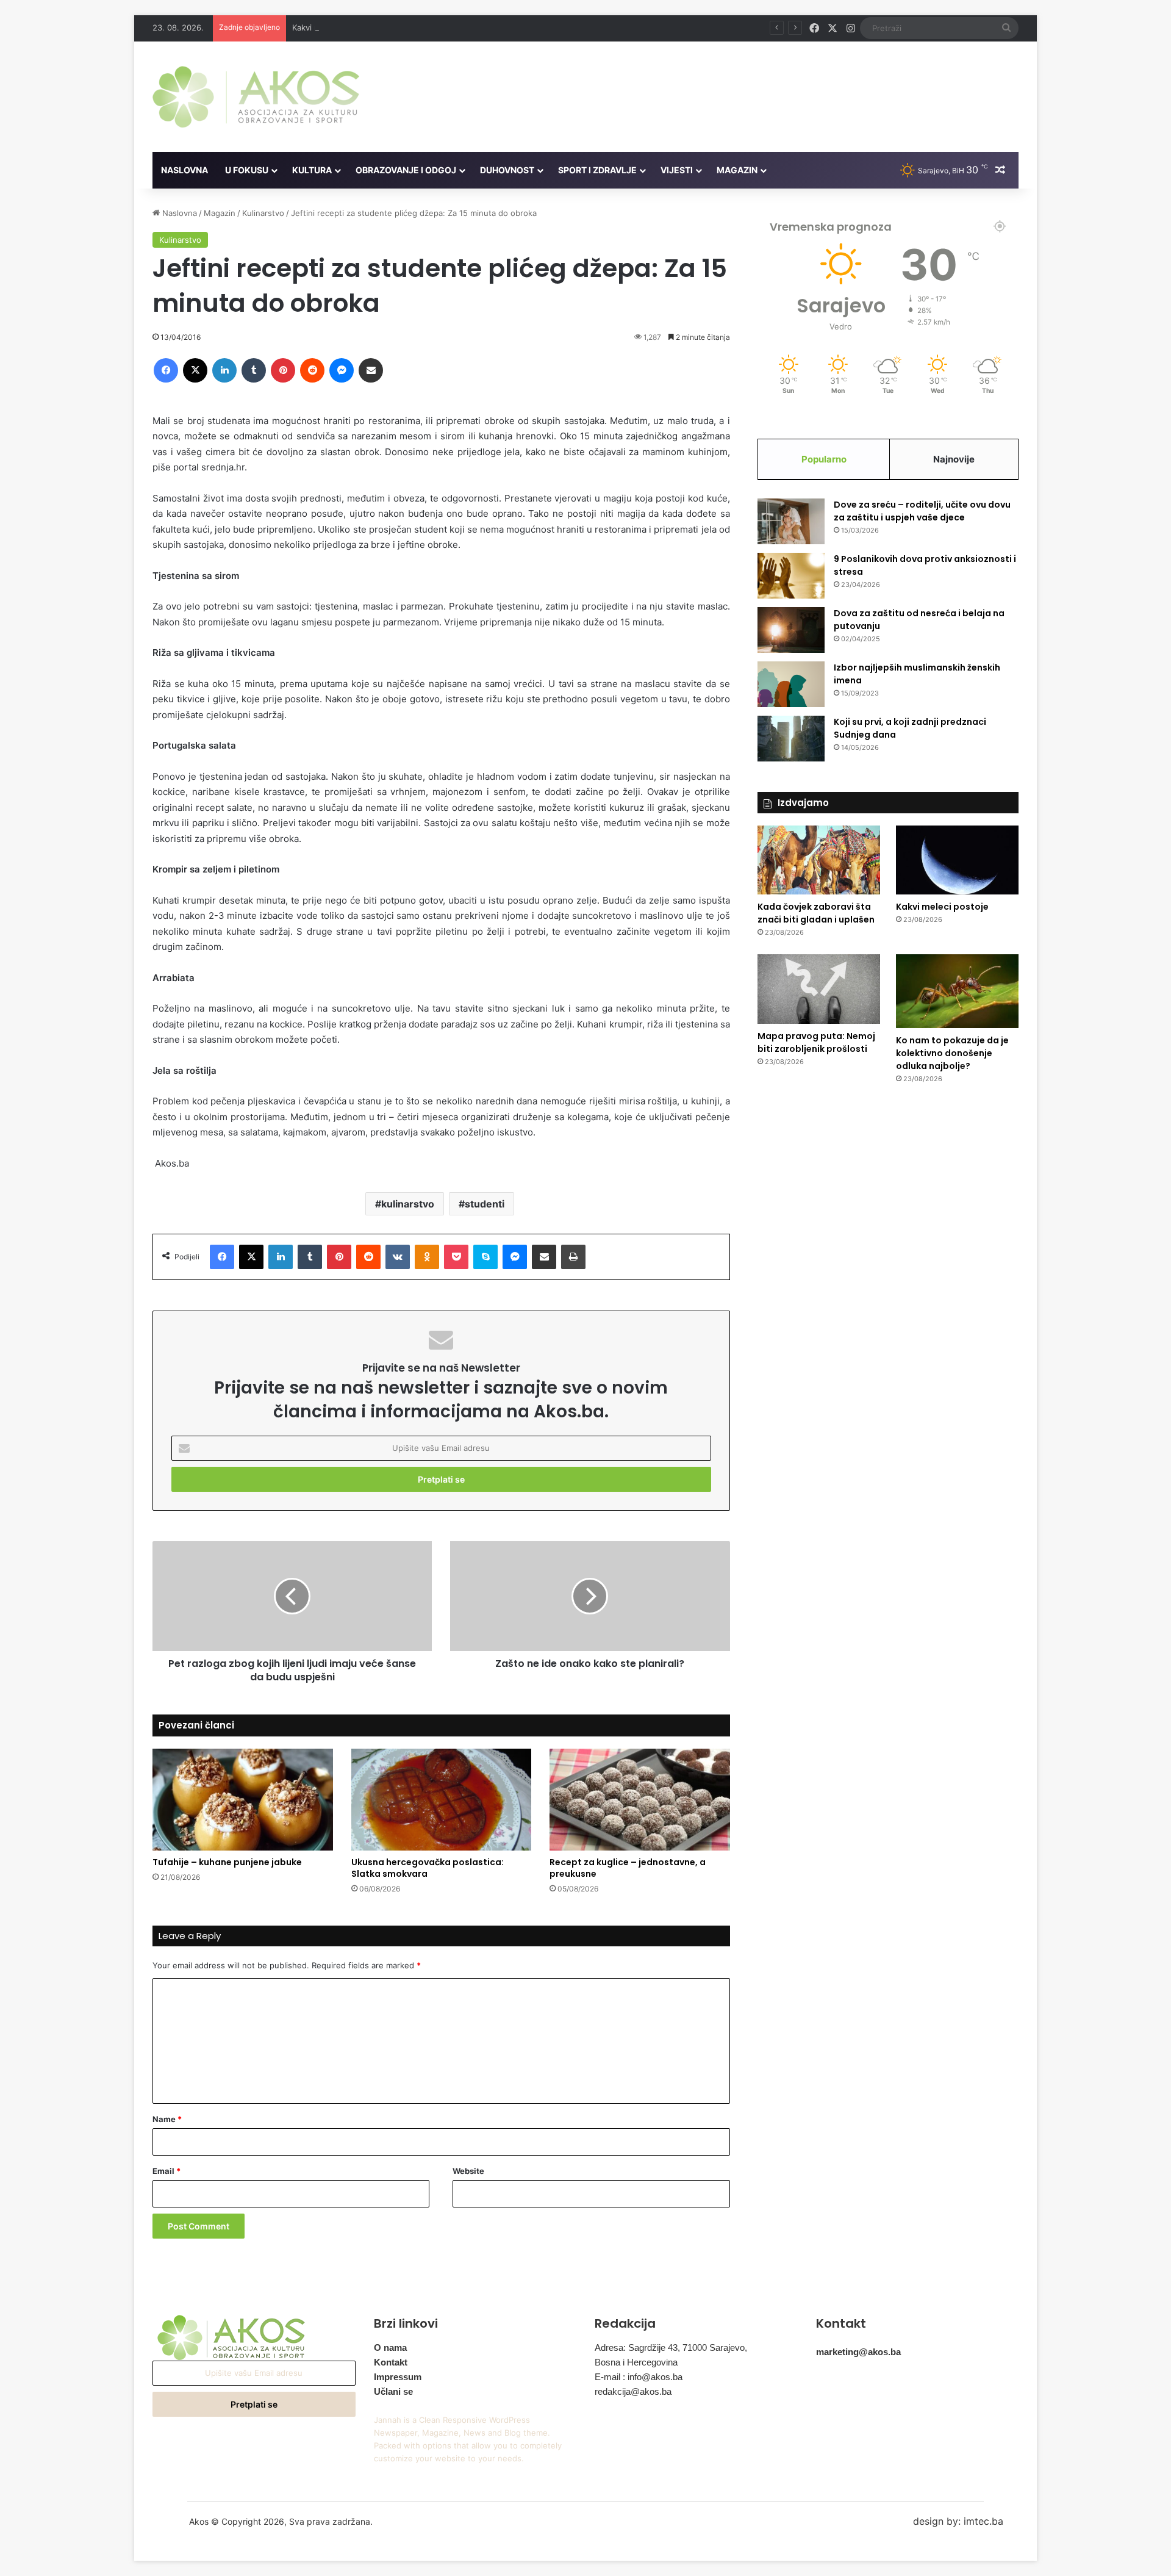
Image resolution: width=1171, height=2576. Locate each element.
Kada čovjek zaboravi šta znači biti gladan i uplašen (816, 913)
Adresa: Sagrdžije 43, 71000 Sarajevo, (671, 2348)
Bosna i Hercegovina (636, 2362)
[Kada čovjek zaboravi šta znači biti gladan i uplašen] (819, 860)
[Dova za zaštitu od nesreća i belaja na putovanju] (791, 630)
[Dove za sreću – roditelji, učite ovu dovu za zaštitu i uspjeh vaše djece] (791, 521)
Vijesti (677, 170)
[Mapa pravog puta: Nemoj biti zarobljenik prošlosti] (819, 989)
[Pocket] (456, 1257)
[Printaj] (573, 1257)
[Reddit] (312, 370)
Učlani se (393, 2391)
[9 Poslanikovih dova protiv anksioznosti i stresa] (791, 576)
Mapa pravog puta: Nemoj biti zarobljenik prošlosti (816, 1042)
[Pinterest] (283, 370)
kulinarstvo (408, 1204)
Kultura (312, 170)
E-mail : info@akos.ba (639, 2377)
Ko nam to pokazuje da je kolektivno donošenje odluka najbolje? (952, 1053)
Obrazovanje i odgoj (406, 170)
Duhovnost (507, 170)
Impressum (398, 2377)
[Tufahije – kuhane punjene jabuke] (243, 1800)
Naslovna (184, 170)
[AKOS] (256, 97)
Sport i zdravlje (597, 170)
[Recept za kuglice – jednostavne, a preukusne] (640, 1800)
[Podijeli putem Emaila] (371, 370)
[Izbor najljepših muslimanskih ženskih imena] (791, 684)
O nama (390, 2348)
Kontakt (391, 2362)
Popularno (824, 459)
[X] (195, 370)
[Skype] (485, 1257)
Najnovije (954, 459)
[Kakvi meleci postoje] (957, 860)
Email (167, 2171)
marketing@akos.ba (858, 2352)
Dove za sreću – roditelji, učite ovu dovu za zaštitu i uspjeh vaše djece (922, 511)
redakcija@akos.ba (633, 2391)
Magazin (737, 170)
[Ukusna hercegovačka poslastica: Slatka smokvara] (442, 1800)
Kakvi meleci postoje (331, 27)
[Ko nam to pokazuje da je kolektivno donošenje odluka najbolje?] (957, 991)
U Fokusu (247, 170)
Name (167, 2119)
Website (468, 2171)
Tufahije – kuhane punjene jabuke (227, 1862)
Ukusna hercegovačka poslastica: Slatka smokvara (428, 1868)
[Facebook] (166, 370)
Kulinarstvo (263, 213)
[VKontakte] (398, 1257)
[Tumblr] (254, 370)
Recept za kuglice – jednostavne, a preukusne (628, 1868)
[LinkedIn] (224, 370)
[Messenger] (342, 370)
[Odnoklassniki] (427, 1257)
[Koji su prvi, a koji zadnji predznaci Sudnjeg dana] (791, 739)
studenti (485, 1204)
